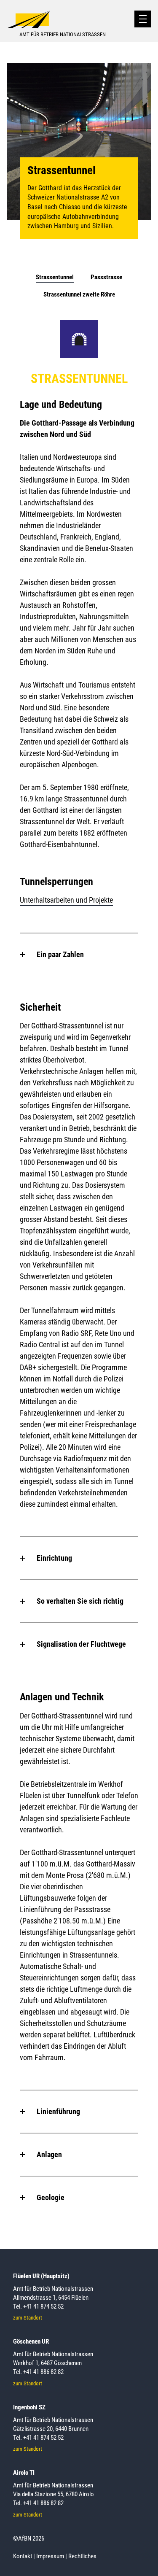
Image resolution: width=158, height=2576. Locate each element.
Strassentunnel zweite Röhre (79, 294)
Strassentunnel (55, 277)
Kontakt (23, 2556)
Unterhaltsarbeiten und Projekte (66, 900)
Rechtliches (82, 2556)
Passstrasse (106, 277)
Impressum (50, 2556)
